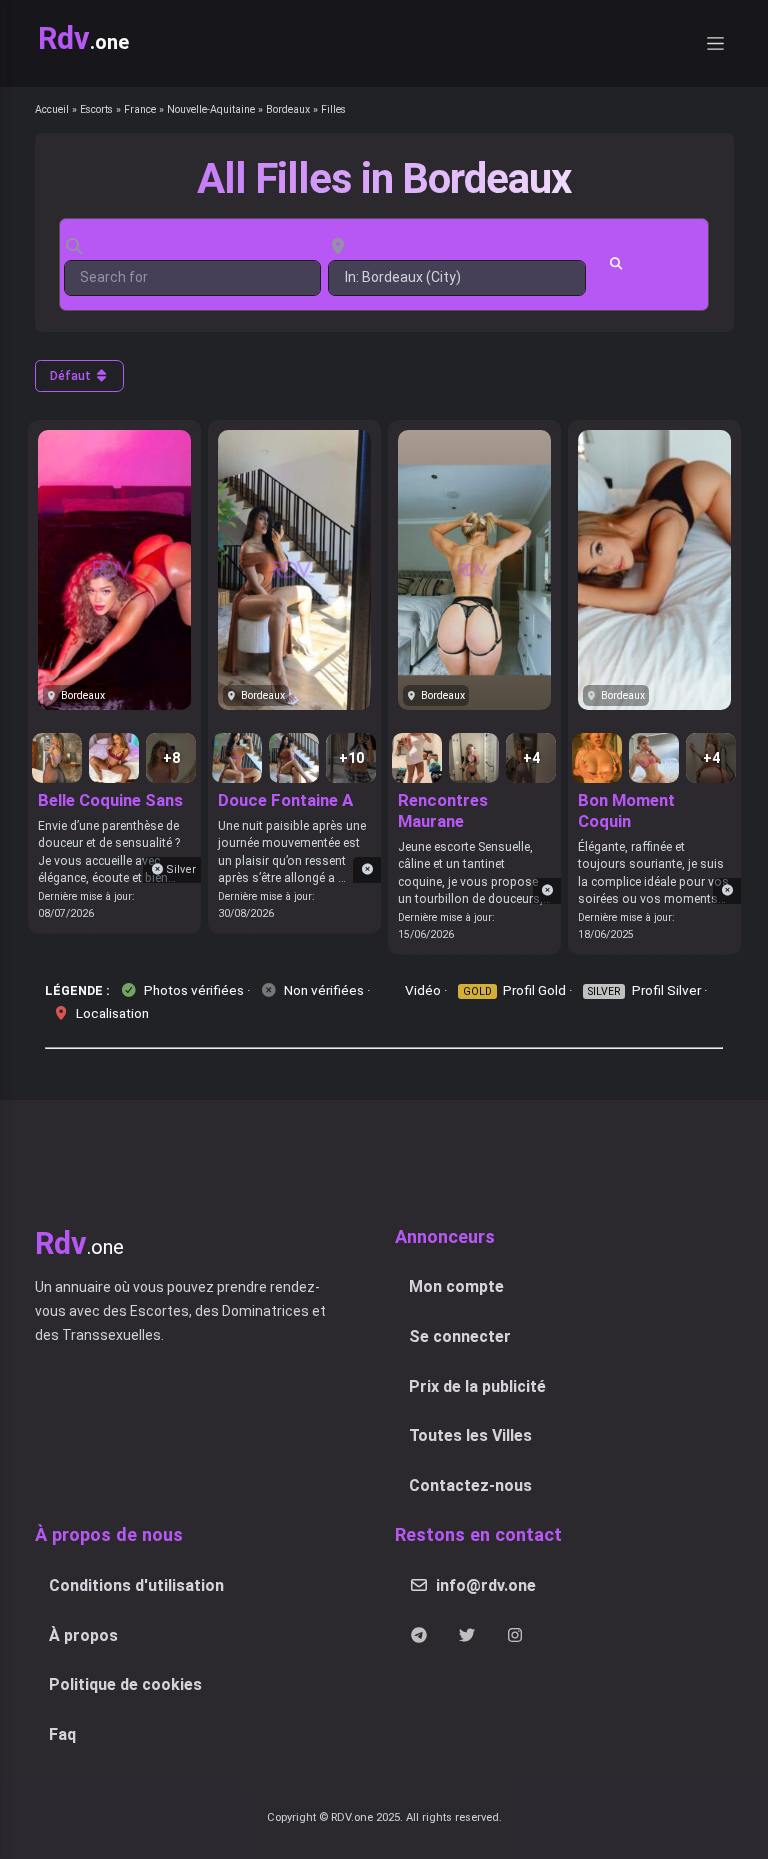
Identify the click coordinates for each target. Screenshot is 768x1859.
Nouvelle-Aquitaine (211, 109)
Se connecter (460, 1336)
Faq (62, 1734)
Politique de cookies (125, 1684)
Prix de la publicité (477, 1386)
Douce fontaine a (285, 800)
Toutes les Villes (470, 1435)
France (140, 109)
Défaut (72, 376)
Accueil (52, 109)
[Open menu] (715, 43)
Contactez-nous (470, 1485)
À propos (83, 1635)
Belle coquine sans (110, 800)
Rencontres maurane (443, 810)
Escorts (96, 109)
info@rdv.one (486, 1585)
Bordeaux (288, 109)
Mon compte (456, 1286)
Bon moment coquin (626, 810)
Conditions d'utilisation (136, 1585)
